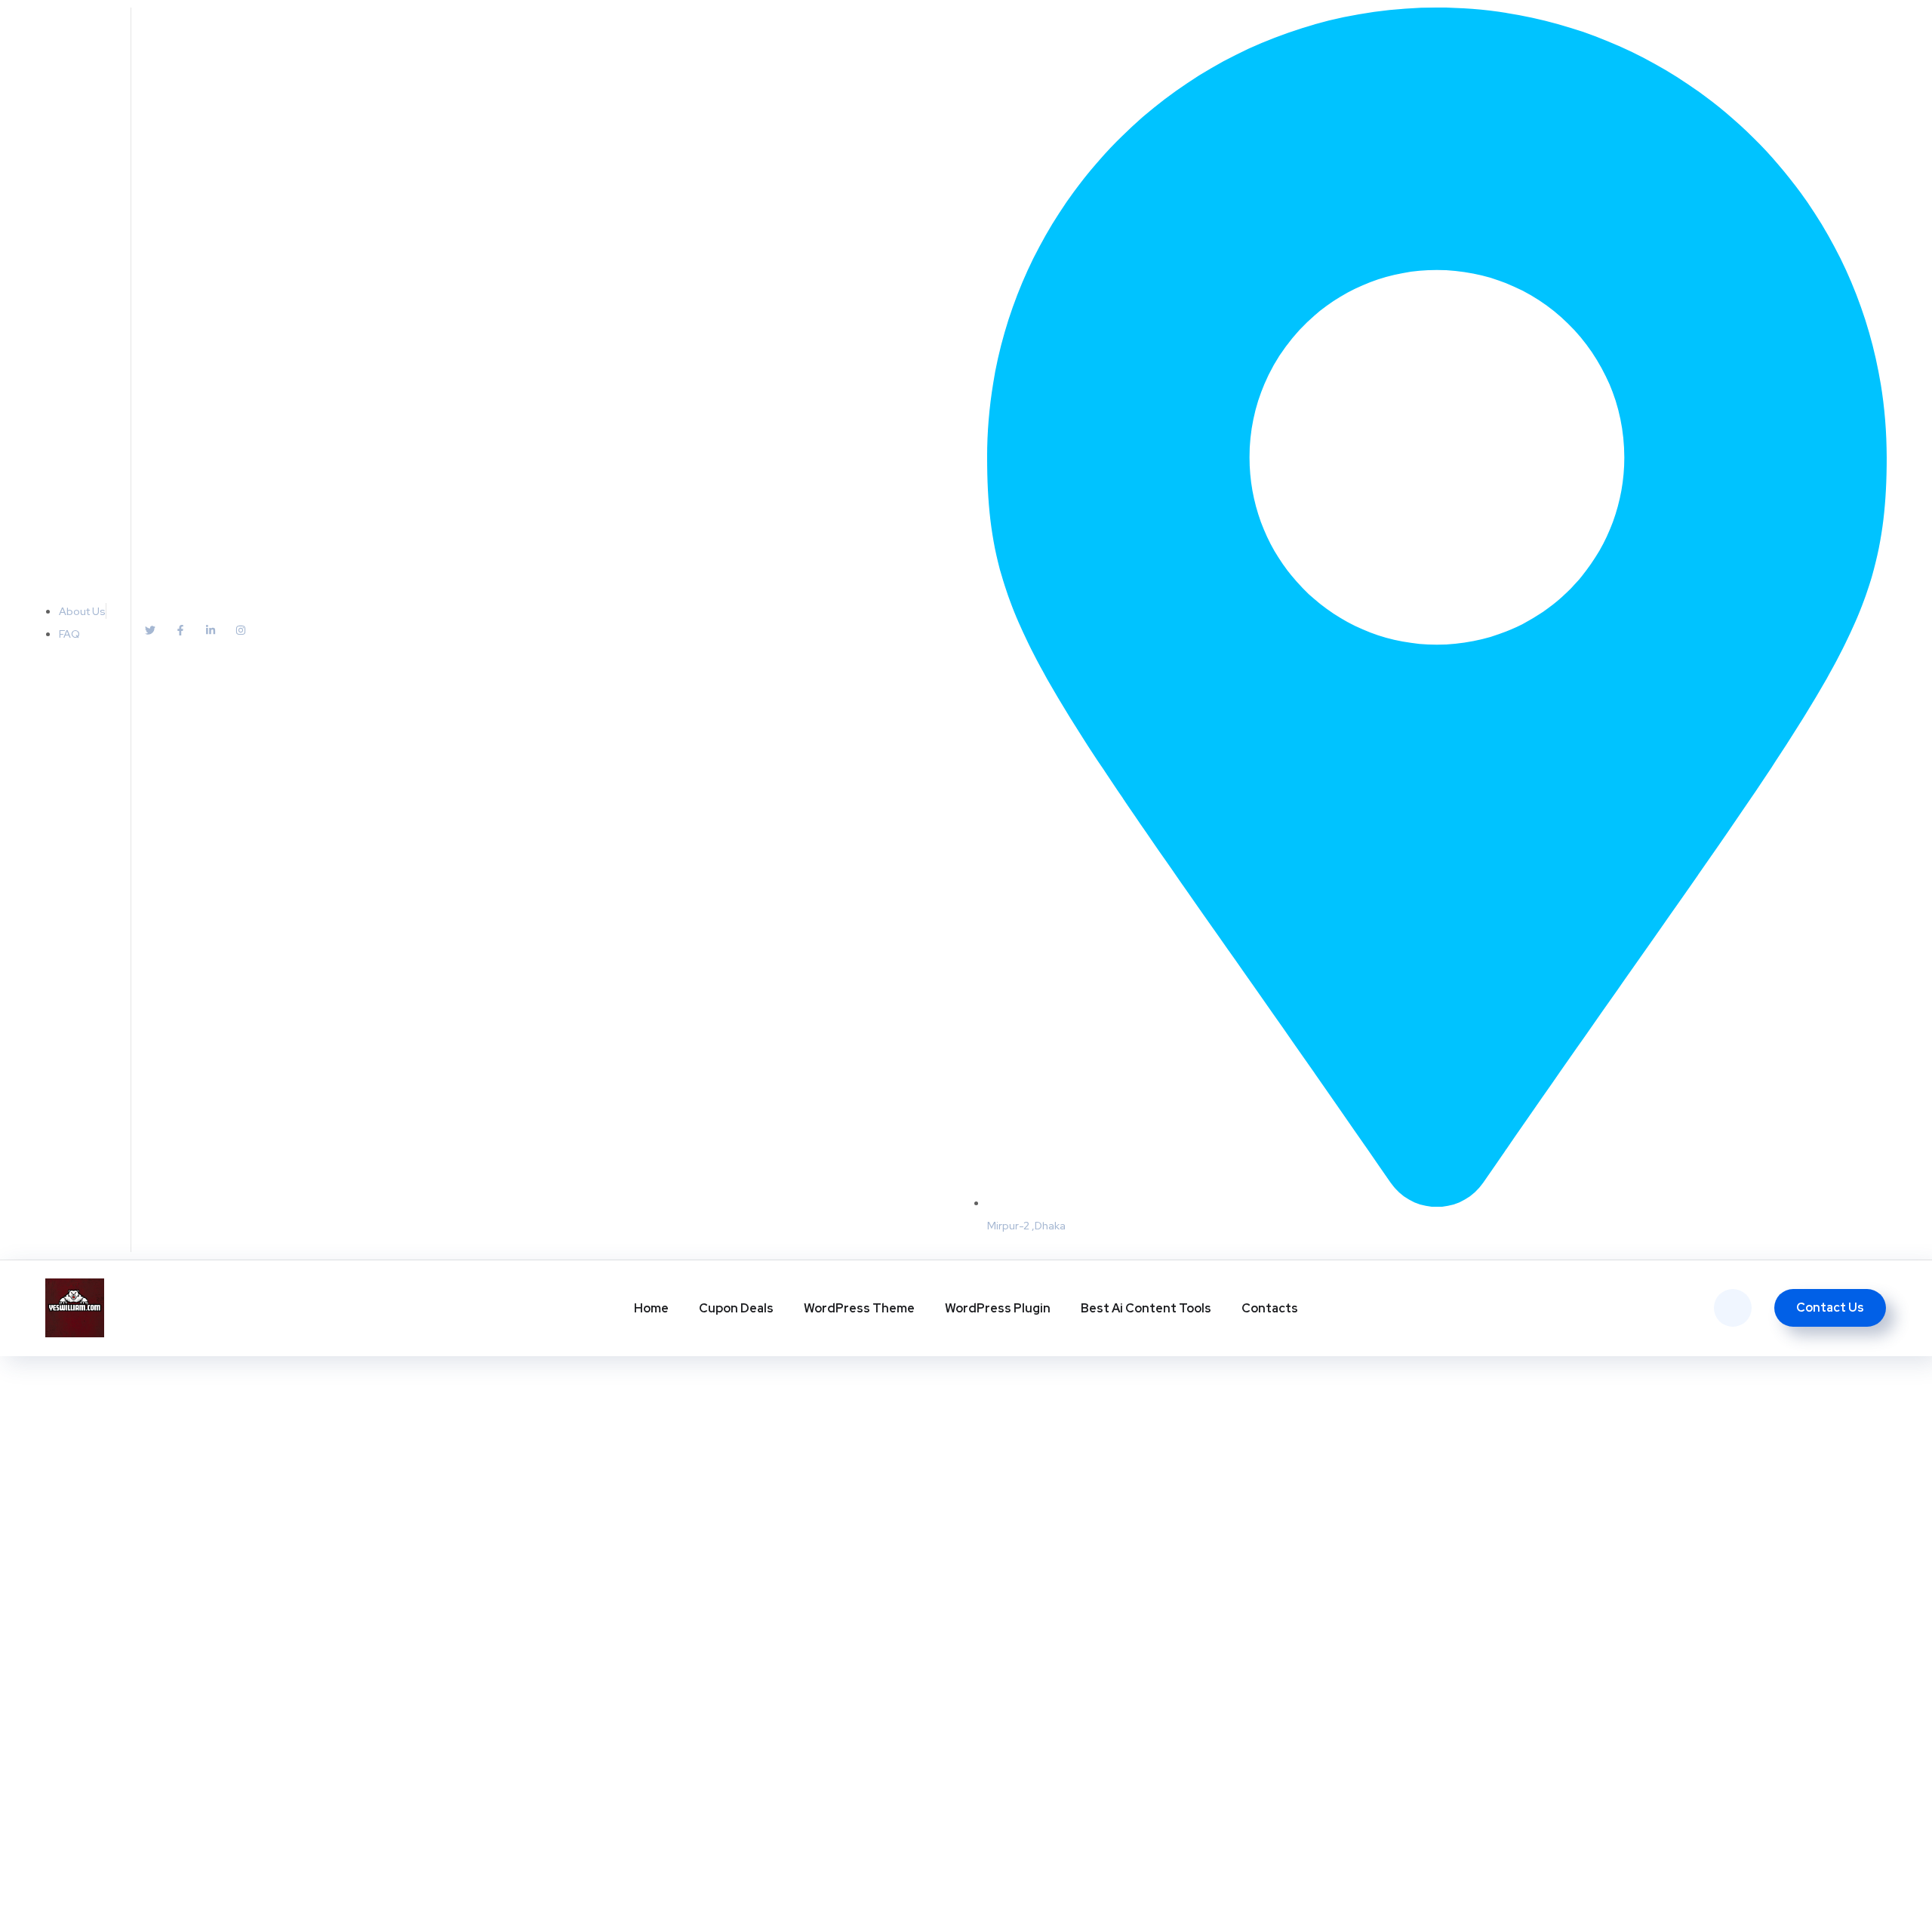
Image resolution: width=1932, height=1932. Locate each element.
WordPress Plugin (998, 1308)
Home (651, 1308)
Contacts (1270, 1308)
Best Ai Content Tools (1146, 1308)
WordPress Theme (859, 1308)
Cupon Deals (736, 1308)
